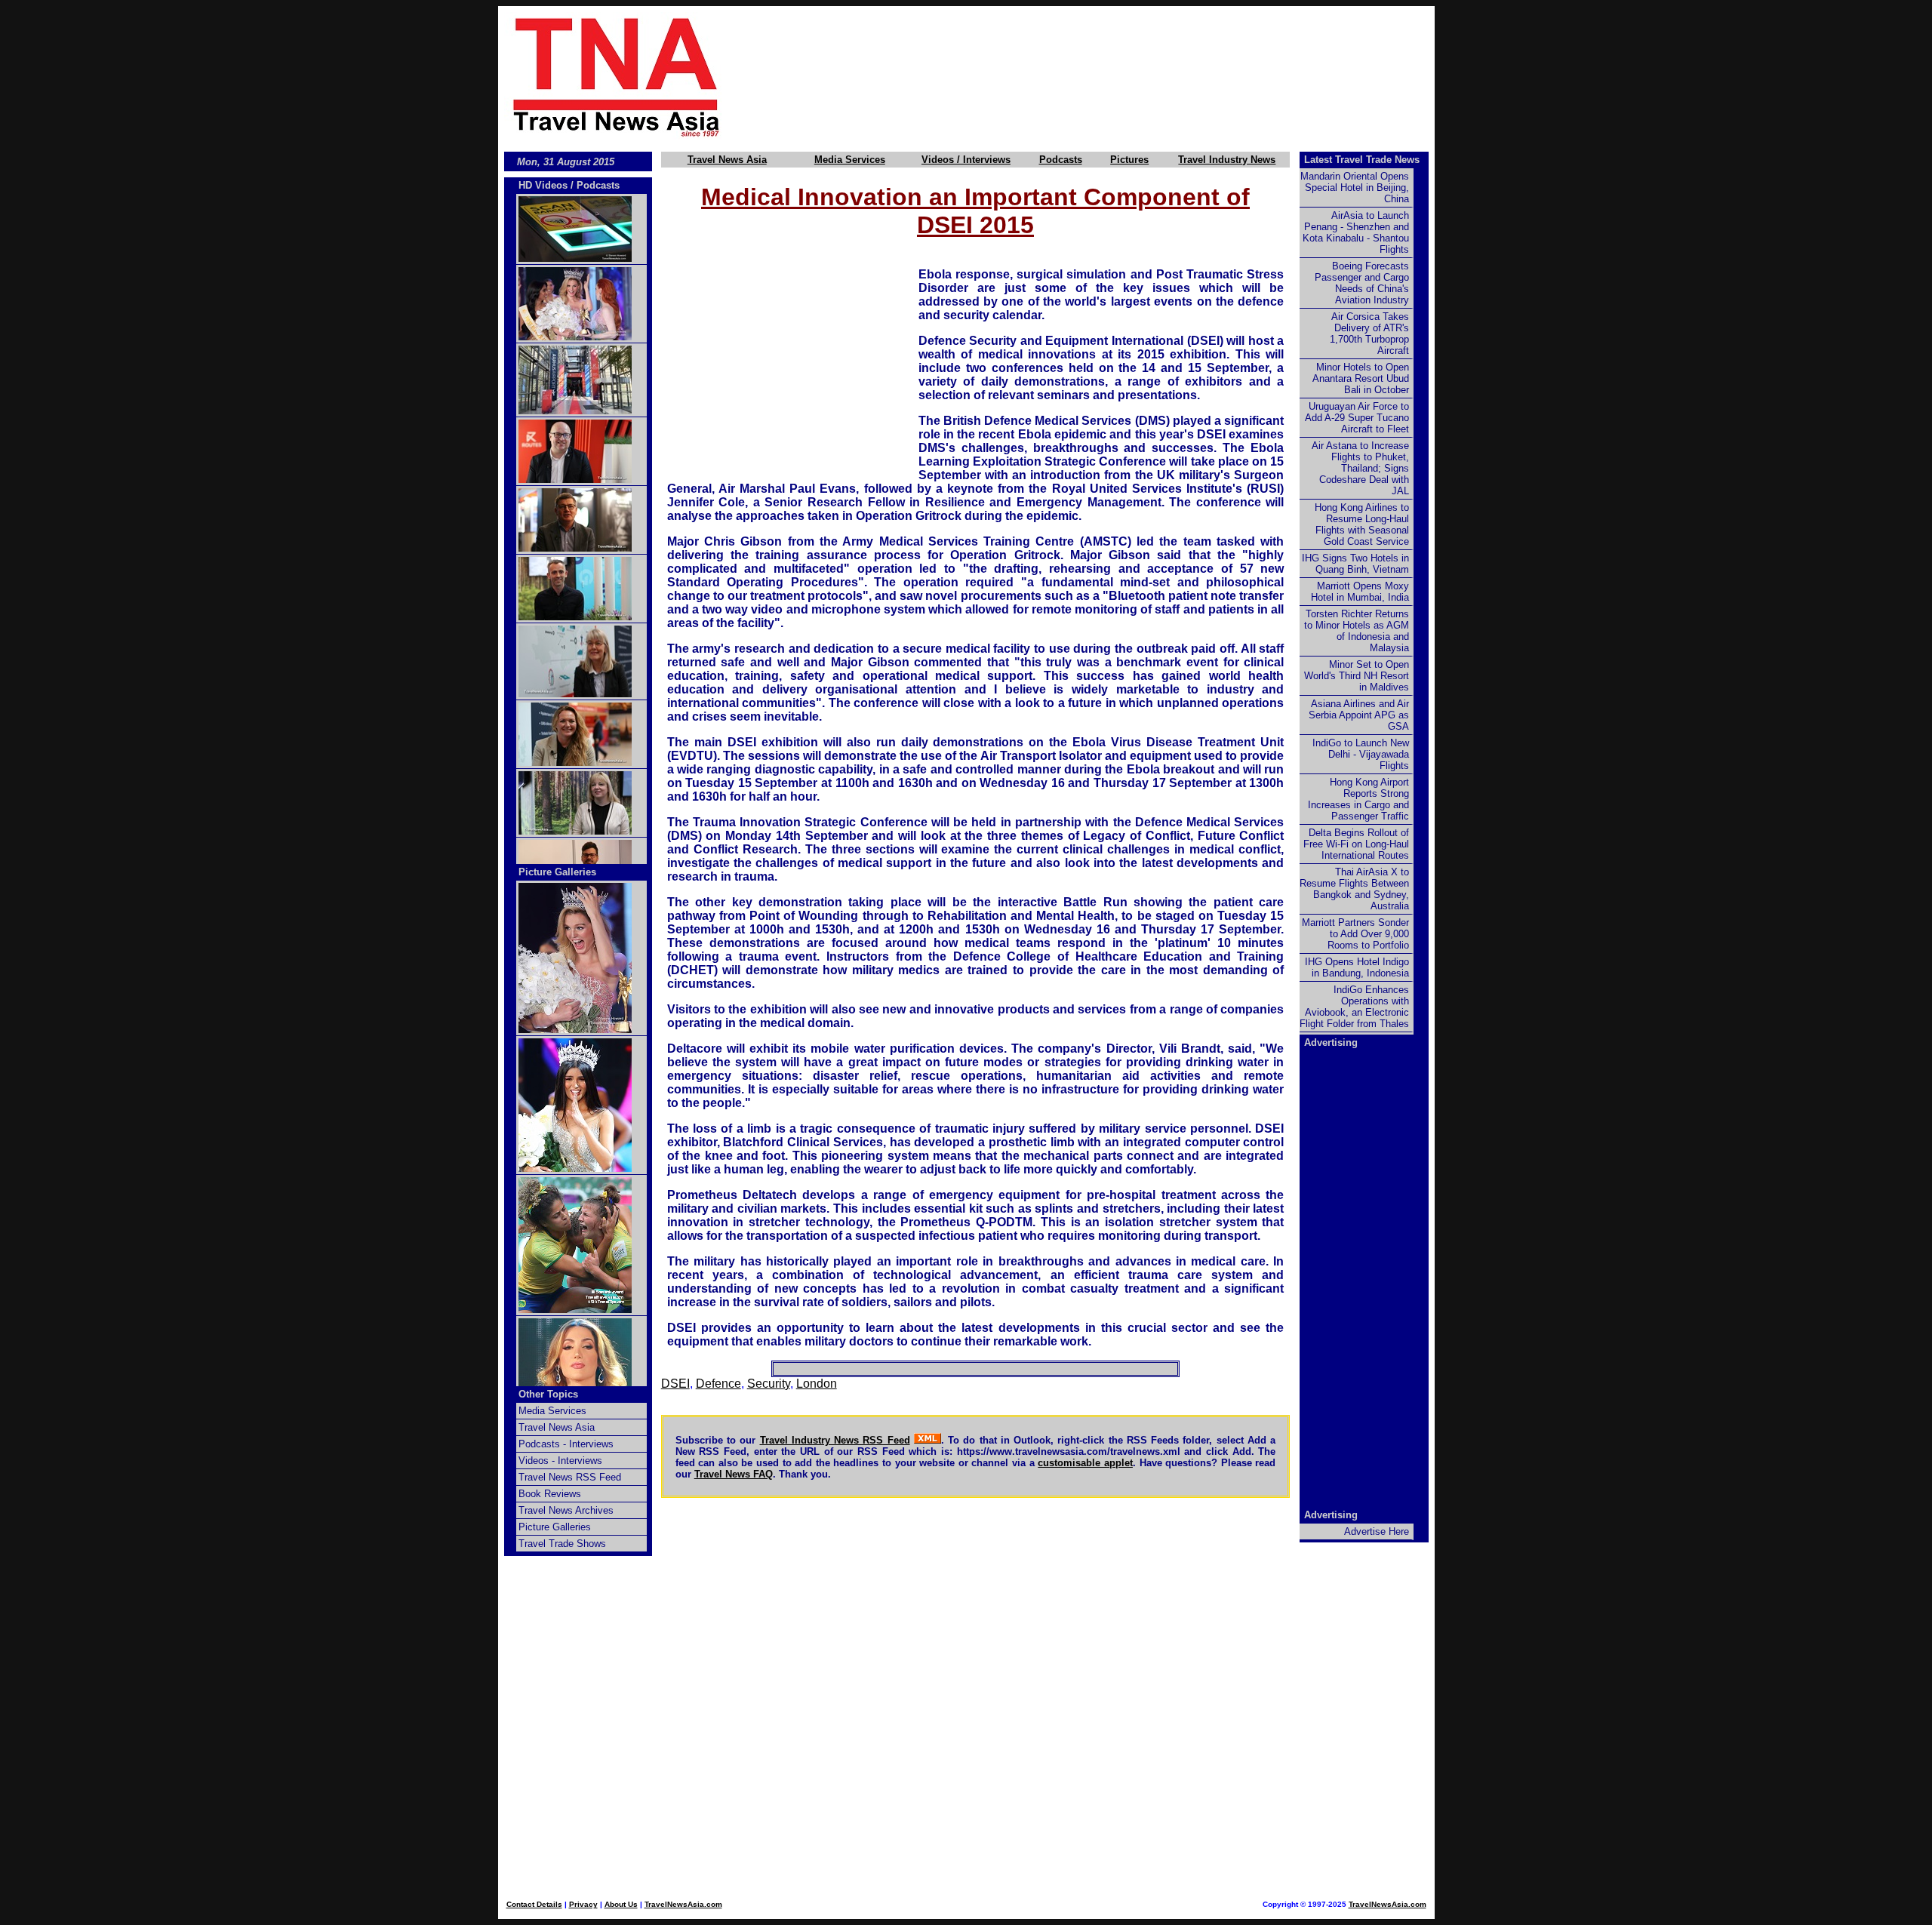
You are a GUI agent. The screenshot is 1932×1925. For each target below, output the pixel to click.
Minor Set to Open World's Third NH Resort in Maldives (1357, 676)
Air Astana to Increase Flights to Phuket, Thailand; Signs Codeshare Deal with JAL (1360, 468)
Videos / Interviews (966, 160)
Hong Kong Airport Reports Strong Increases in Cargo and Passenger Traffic (1358, 799)
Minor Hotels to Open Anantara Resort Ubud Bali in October (1361, 378)
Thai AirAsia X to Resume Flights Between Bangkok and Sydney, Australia (1354, 889)
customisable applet (1085, 1463)
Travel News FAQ (734, 1474)
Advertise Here (1377, 1531)
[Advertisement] (1103, 76)
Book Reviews (550, 1494)
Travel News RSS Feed (570, 1477)
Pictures (1129, 160)
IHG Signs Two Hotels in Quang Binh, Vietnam (1355, 564)
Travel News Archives (566, 1510)
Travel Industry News (1227, 160)
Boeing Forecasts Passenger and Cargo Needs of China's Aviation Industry (1362, 283)
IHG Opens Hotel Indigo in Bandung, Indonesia (1357, 967)
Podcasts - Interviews (566, 1444)
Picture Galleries (557, 872)
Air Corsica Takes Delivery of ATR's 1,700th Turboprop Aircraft (1369, 334)
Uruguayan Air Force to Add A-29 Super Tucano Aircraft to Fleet (1357, 418)
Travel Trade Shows (562, 1544)
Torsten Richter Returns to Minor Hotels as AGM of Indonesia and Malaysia (1357, 631)
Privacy (583, 1904)
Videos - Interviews (560, 1461)
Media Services (850, 160)
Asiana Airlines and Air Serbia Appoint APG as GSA (1359, 715)
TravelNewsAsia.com (683, 1904)
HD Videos (543, 185)
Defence (718, 1384)
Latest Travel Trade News (1362, 160)
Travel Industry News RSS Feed (835, 1440)
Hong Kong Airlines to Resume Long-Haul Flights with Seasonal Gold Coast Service (1362, 524)
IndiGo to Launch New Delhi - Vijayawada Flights (1361, 754)
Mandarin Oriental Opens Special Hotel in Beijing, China (1355, 188)
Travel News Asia (727, 160)
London (817, 1384)
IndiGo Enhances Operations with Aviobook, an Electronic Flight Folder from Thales (1354, 1007)
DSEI (675, 1384)
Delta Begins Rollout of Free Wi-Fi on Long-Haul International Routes (1356, 844)
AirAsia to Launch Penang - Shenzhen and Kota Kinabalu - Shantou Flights (1356, 232)
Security (769, 1384)
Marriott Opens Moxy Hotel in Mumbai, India (1360, 592)
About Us (621, 1904)
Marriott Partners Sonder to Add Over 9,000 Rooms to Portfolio (1355, 934)
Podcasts (1061, 160)
